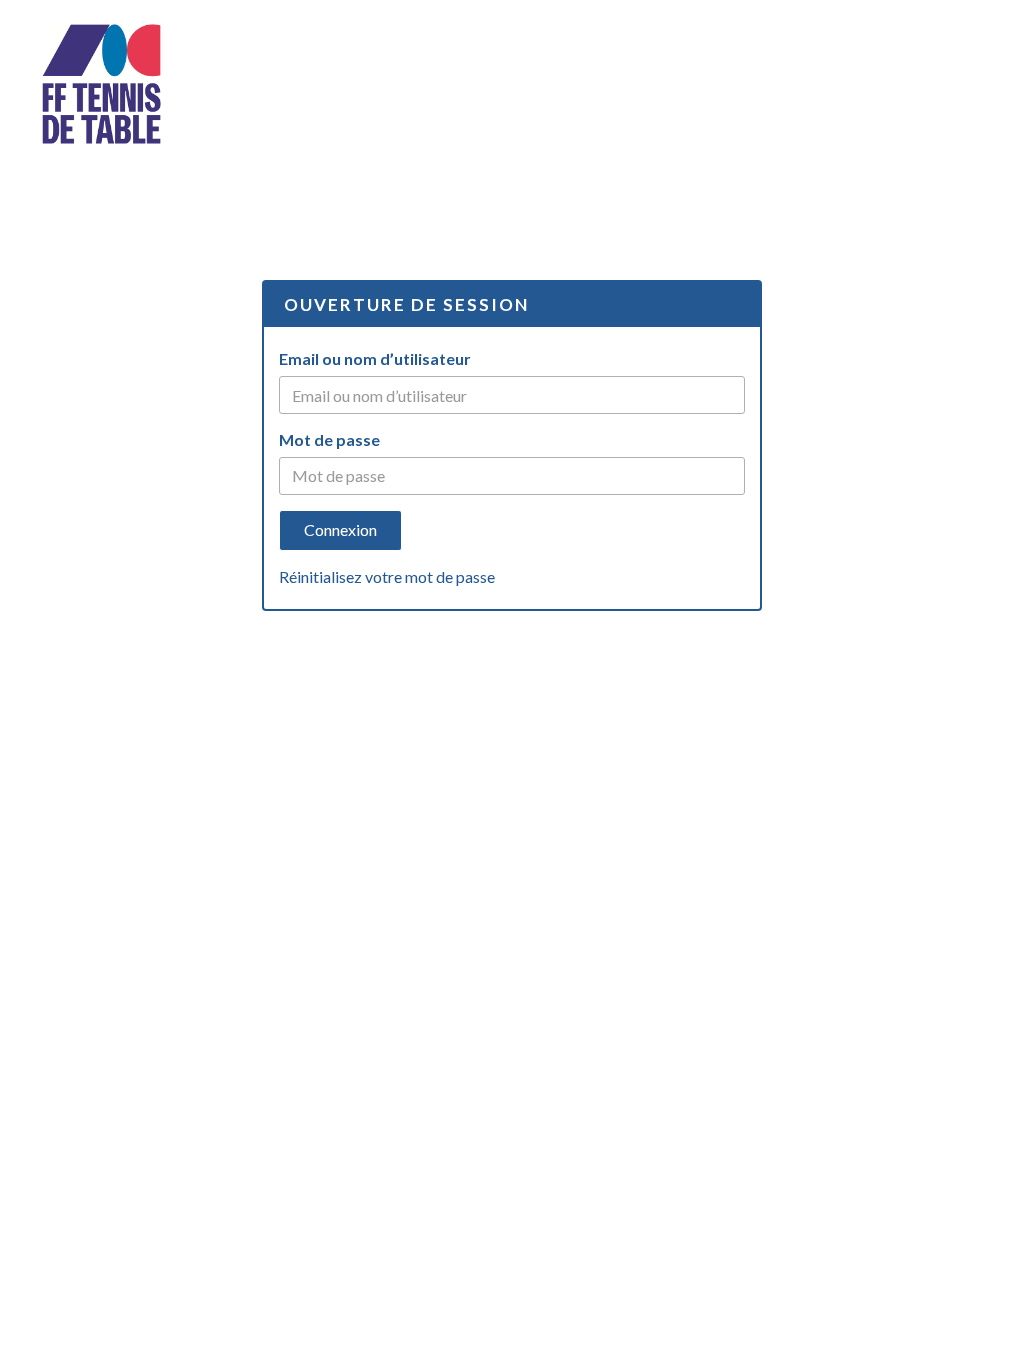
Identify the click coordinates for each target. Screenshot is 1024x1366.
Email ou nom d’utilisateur (375, 358)
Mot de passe (329, 439)
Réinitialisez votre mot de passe (387, 576)
